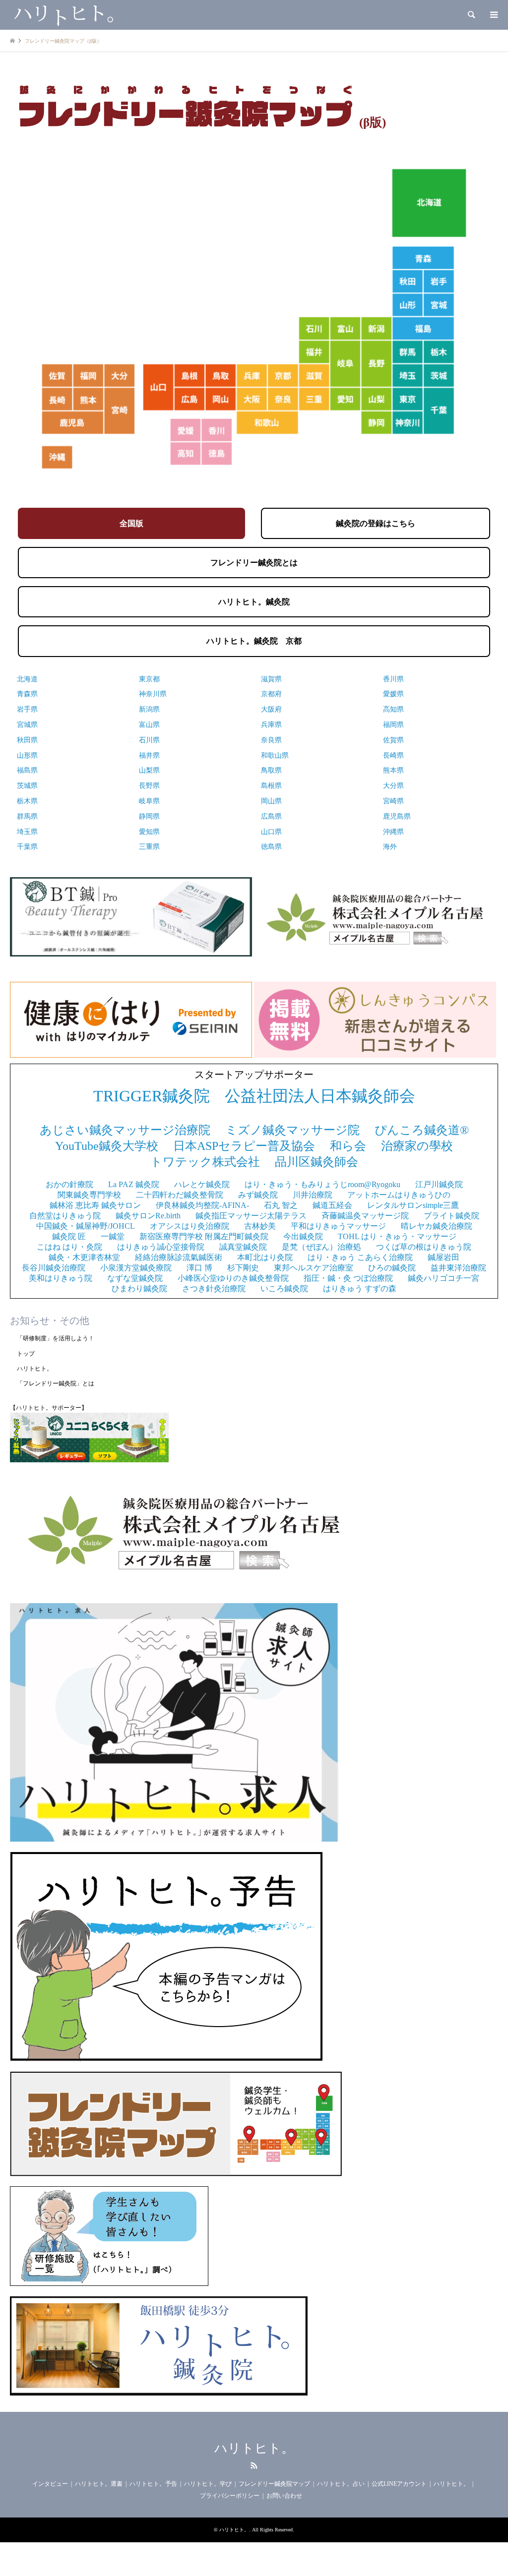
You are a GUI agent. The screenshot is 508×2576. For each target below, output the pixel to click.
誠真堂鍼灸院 (243, 1247)
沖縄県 (393, 832)
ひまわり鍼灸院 (139, 1288)
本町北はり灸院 (265, 1257)
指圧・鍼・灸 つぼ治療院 (348, 1278)
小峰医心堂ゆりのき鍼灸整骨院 (233, 1278)
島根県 (271, 786)
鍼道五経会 (332, 1205)
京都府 (271, 694)
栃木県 (27, 801)
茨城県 (27, 786)
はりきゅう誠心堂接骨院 (161, 1247)
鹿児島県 (397, 816)
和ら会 (348, 1146)
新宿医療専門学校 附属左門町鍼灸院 (204, 1236)
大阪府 (271, 709)
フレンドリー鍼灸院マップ (274, 2484)
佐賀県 (393, 740)
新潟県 (149, 709)
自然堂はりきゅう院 (65, 1216)
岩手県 (27, 709)
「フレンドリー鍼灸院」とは (56, 1383)
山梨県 (149, 770)
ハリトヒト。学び (208, 2484)
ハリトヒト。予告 (153, 2484)
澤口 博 (199, 1268)
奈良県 (271, 740)
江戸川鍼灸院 (439, 1184)
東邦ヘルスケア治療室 (314, 1268)
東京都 (149, 679)
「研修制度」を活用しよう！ (56, 1338)
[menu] (493, 15)
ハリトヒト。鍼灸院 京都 (254, 641)
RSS (254, 2465)
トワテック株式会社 (205, 1162)
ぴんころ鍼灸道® (422, 1130)
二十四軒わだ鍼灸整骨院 (180, 1195)
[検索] (471, 15)
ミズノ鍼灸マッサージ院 (292, 1130)
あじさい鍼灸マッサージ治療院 (125, 1130)
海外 (390, 847)
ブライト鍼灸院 (451, 1216)
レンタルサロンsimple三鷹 (413, 1205)
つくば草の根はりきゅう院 (424, 1247)
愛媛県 (393, 694)
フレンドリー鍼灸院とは (254, 563)
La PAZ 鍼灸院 (134, 1184)
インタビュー (50, 2484)
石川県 (149, 740)
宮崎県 (393, 801)
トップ (26, 1354)
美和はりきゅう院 (61, 1278)
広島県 (271, 816)
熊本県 (393, 770)
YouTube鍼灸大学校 (107, 1146)
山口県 (271, 832)
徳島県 (271, 847)
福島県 (27, 770)
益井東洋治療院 (458, 1268)
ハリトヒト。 (35, 1369)
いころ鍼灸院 (284, 1288)
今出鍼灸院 (303, 1236)
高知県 (393, 709)
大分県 (393, 786)
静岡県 (149, 816)
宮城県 (27, 725)
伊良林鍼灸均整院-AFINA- (202, 1205)
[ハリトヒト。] (62, 15)
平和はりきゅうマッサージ (338, 1226)
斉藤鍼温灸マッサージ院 (365, 1216)
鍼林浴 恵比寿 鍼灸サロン (95, 1205)
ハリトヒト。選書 (99, 2484)
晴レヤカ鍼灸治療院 (437, 1226)
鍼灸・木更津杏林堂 (84, 1257)
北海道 (27, 679)
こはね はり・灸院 (69, 1247)
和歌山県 (275, 755)
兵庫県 (271, 725)
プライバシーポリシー (230, 2496)
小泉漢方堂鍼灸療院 (136, 1268)
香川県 (393, 679)
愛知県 (149, 832)
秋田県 (27, 740)
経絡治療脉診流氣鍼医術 (179, 1257)
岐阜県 (149, 801)
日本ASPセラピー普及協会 (244, 1146)
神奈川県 (153, 694)
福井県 (149, 755)
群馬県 (27, 816)
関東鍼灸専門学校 (89, 1195)
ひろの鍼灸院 (392, 1268)
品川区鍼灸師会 (317, 1162)
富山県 (149, 725)
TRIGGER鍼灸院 (152, 1096)
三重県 (149, 847)
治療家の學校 (417, 1146)
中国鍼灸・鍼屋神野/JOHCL (86, 1226)
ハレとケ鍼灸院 (202, 1184)
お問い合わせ (284, 2496)
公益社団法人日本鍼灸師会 (320, 1096)
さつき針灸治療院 (214, 1288)
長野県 (149, 786)
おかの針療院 (69, 1184)
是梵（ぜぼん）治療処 (321, 1247)
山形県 (27, 755)
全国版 (131, 523)
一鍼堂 (113, 1236)
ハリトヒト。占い (341, 2484)
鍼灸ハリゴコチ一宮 (444, 1278)
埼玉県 (27, 832)
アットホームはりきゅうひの (399, 1195)
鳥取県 (271, 770)
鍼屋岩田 (444, 1257)
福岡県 (393, 725)
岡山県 (271, 801)
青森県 (27, 694)
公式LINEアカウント (399, 2484)
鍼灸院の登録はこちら (376, 523)
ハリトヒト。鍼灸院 (254, 602)
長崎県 (393, 755)
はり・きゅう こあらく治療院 (360, 1257)
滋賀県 (271, 679)
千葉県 (27, 847)
